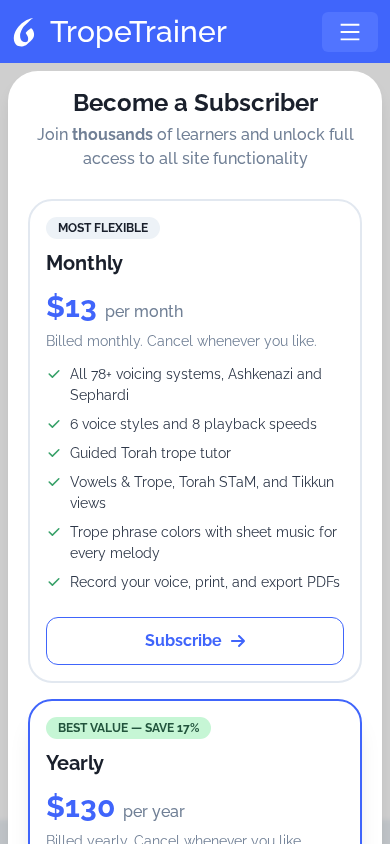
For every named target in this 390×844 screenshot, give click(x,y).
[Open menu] (350, 32)
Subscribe (183, 640)
